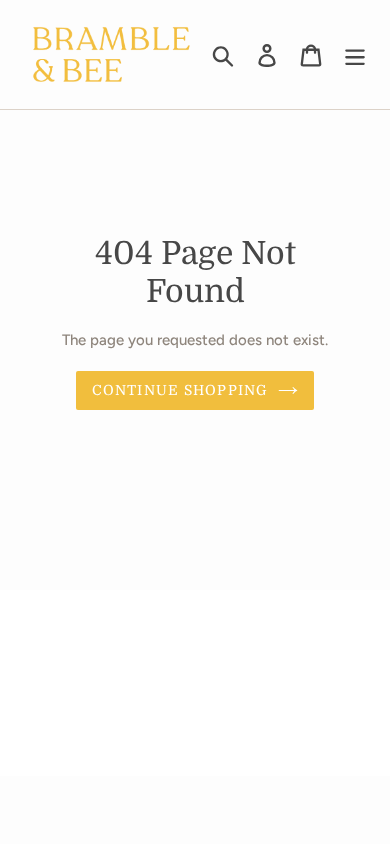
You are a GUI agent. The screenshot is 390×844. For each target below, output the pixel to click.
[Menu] (355, 54)
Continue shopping (180, 390)
